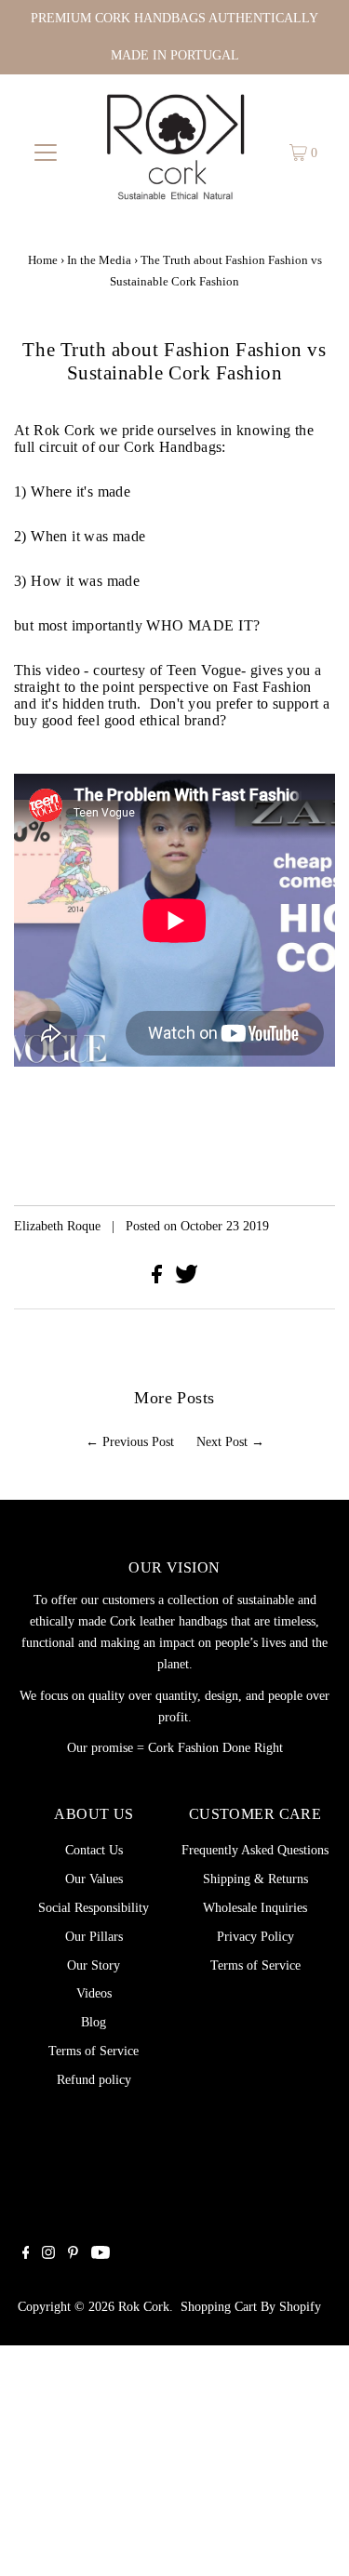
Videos (94, 1993)
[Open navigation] (46, 153)
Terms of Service (94, 2051)
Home (43, 260)
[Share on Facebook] (159, 1279)
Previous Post (138, 1441)
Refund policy (94, 2079)
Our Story (94, 1965)
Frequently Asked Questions (255, 1850)
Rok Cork (144, 2306)
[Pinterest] (73, 2254)
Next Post (222, 1441)
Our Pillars (94, 1936)
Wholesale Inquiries (255, 1907)
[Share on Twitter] (187, 1279)
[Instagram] (48, 2254)
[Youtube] (101, 2254)
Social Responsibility (94, 1907)
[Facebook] (26, 2254)
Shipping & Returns (255, 1879)
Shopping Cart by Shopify (251, 2306)
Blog (94, 2022)
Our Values (94, 1879)
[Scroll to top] (312, 2539)
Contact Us (94, 1850)
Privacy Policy (255, 1936)
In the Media (99, 260)
